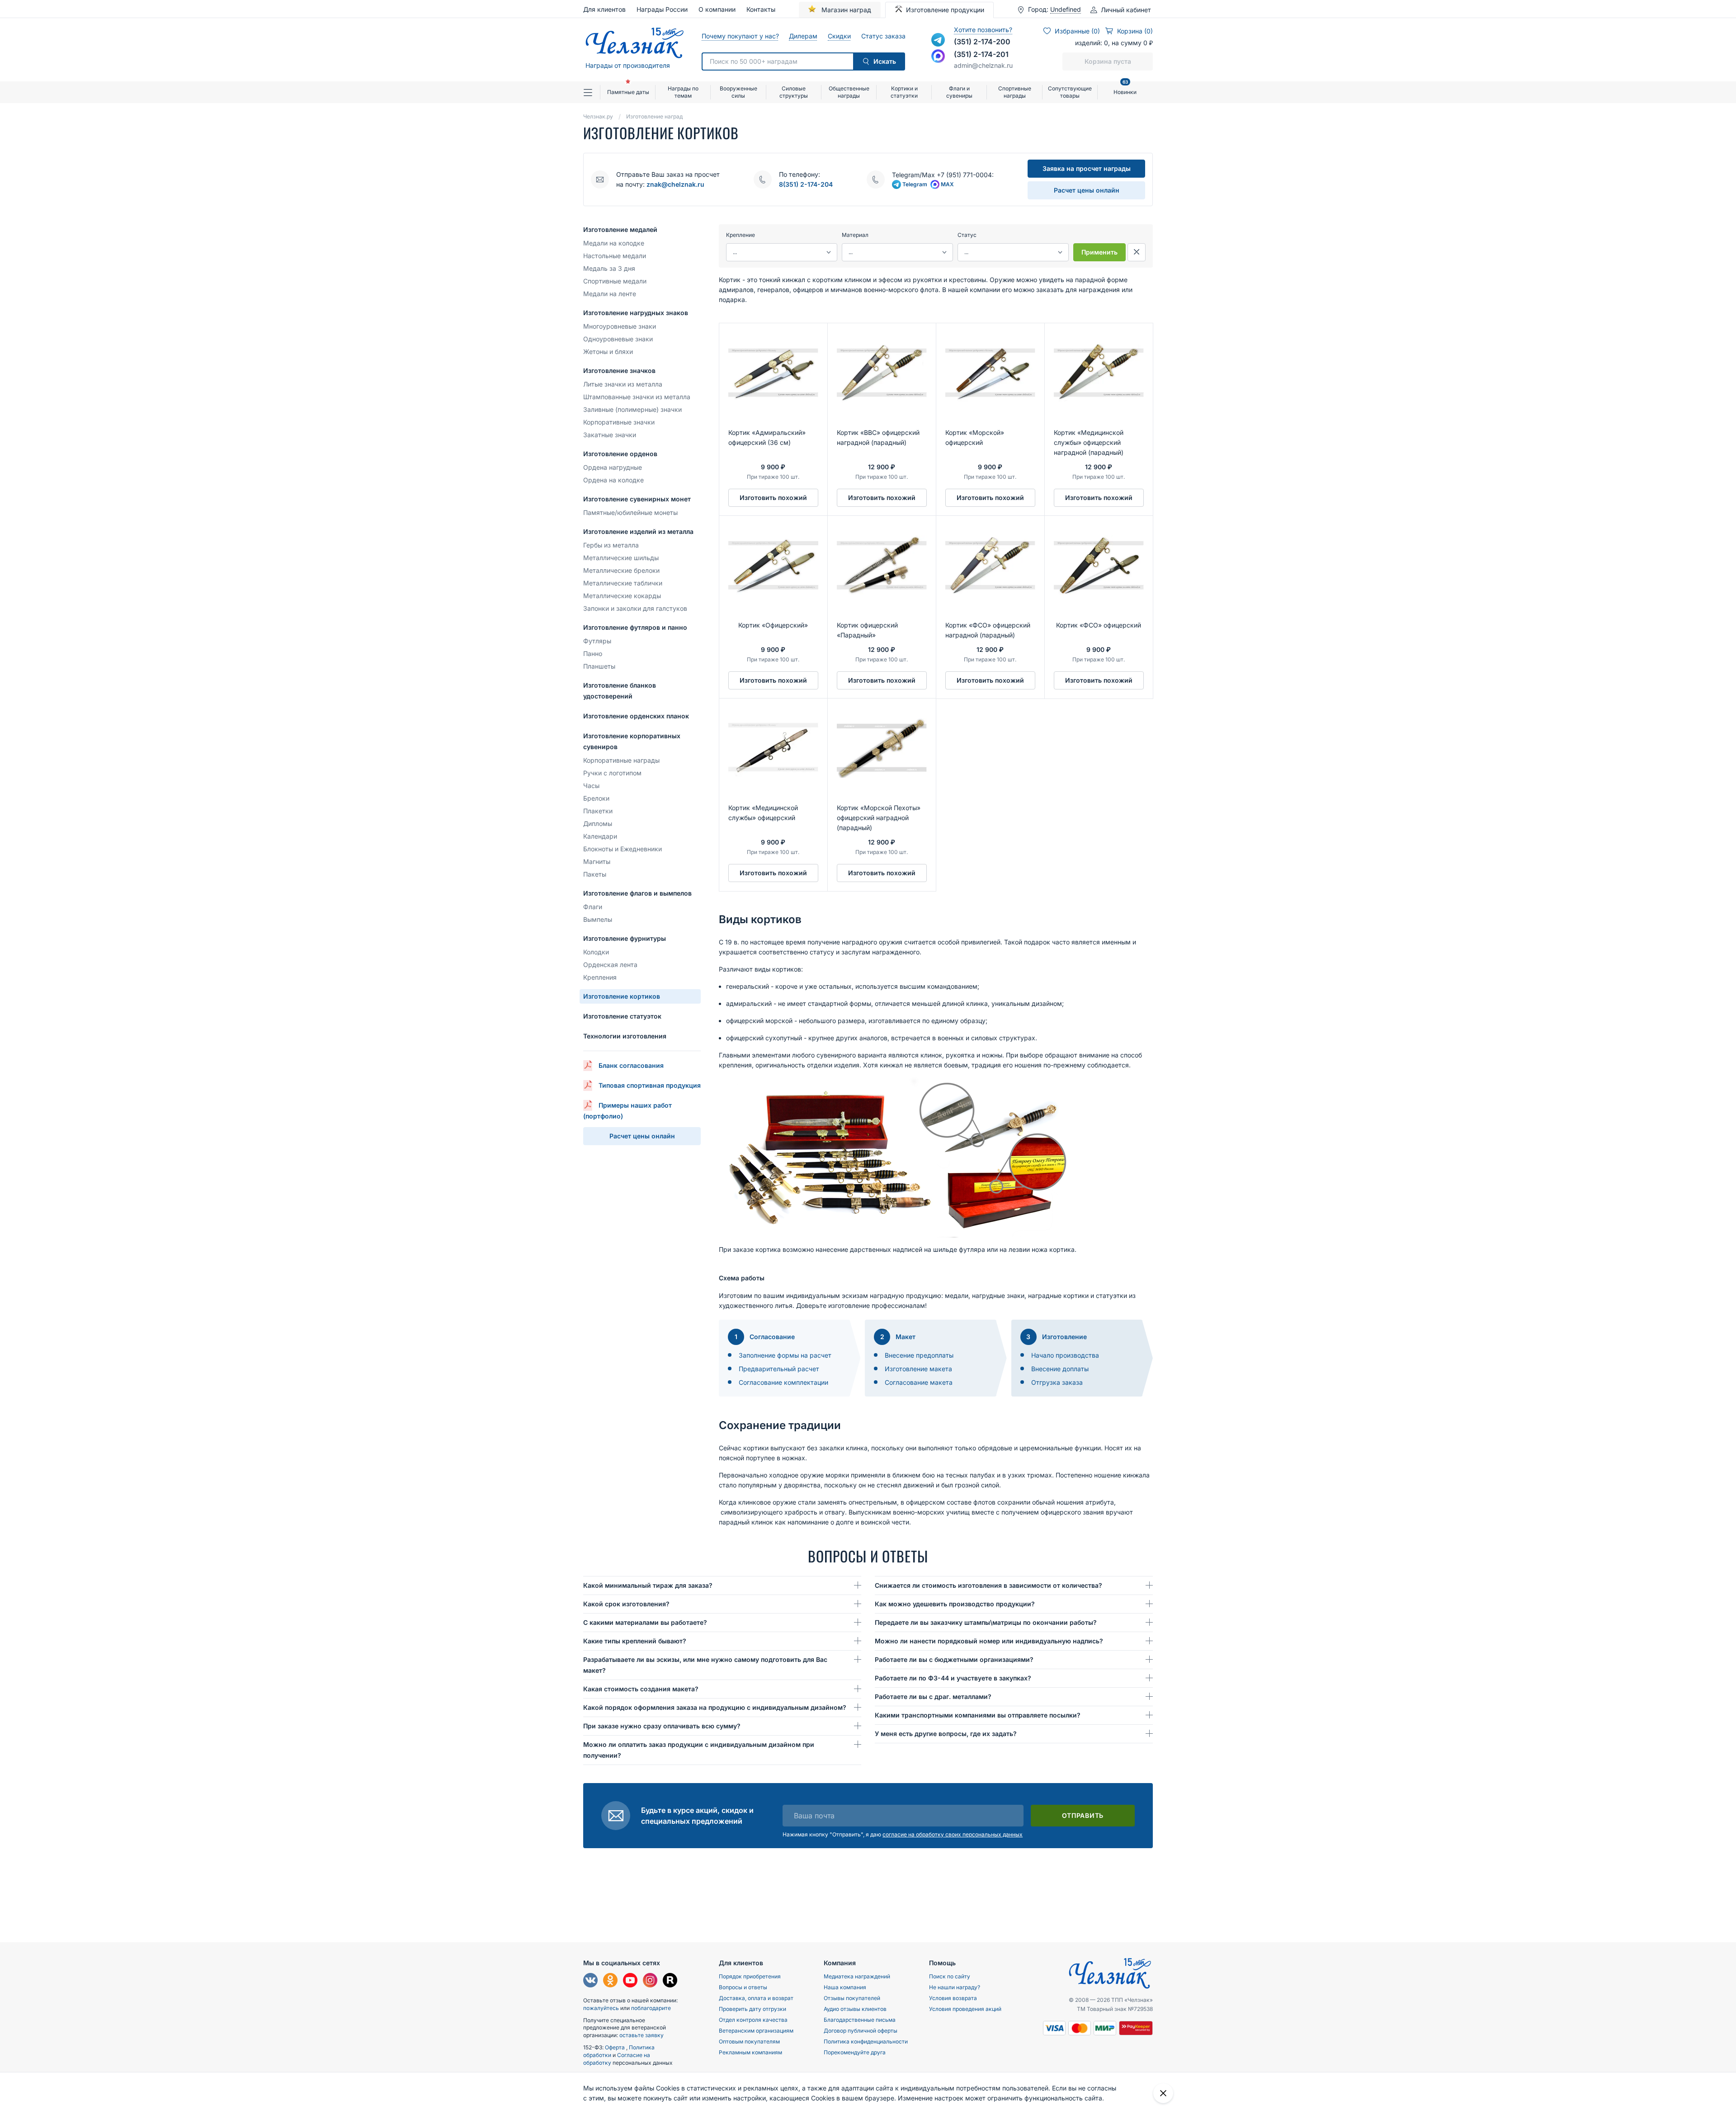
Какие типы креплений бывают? (635, 1641)
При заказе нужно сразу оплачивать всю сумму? (662, 1726)
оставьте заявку (642, 2035)
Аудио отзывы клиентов (855, 2009)
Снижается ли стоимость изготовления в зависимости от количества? (988, 1585)
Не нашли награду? (955, 1987)
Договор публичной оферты (861, 2031)
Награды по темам (683, 92)
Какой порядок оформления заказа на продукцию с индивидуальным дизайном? (715, 1707)
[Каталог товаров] (592, 92)
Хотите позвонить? (983, 30)
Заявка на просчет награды (1087, 168)
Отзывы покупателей (852, 1998)
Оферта (616, 2047)
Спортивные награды (1015, 92)
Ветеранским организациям (756, 2031)
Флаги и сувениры (959, 92)
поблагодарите (651, 2008)
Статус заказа (883, 36)
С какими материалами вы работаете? (645, 1622)
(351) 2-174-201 (981, 54)
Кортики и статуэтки (904, 92)
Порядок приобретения (750, 1976)
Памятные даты (628, 92)
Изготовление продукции (945, 10)
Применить (1099, 252)
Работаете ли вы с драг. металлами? (933, 1696)
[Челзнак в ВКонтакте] (590, 1981)
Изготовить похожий (773, 498)
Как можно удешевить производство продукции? (955, 1604)
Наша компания (845, 1987)
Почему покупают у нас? (740, 36)
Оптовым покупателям (749, 2041)
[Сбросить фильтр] (1137, 252)
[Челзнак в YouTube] (630, 1981)
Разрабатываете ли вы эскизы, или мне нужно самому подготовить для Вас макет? (705, 1665)
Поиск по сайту (950, 1976)
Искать (885, 61)
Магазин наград (845, 10)
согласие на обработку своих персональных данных (953, 1834)
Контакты (761, 9)
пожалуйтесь (601, 2008)
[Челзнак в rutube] (670, 1981)
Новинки (1125, 88)
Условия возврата (953, 1998)
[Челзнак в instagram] (650, 1981)
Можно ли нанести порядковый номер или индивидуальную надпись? (989, 1641)
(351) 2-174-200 (982, 42)
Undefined (1066, 9)
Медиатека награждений (857, 1976)
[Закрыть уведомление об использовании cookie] (1163, 2093)
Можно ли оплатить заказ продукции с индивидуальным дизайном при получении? (699, 1750)
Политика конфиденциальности (866, 2041)
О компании (717, 9)
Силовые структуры (794, 92)
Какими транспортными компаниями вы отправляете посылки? (978, 1715)
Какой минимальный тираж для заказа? (648, 1585)
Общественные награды (849, 92)
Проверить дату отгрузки (752, 2009)
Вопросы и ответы (743, 1987)
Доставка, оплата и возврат (756, 1998)
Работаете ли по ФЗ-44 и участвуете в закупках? (953, 1678)
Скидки (839, 36)
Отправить (1083, 1815)
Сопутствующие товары (1070, 92)
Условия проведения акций (965, 2009)
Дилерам (803, 36)
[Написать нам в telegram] (938, 40)
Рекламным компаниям (750, 2052)
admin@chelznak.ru (983, 65)
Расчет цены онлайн (1087, 190)
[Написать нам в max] (938, 56)
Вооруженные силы (738, 92)
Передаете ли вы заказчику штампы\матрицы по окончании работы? (986, 1622)
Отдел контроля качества (753, 2020)
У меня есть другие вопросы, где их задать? (946, 1734)
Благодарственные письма (860, 2020)
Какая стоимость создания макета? (641, 1689)
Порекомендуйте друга (855, 2052)
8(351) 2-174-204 (806, 184)
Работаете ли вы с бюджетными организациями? (954, 1659)
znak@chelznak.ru (675, 184)
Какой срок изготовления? (626, 1604)
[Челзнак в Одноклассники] (610, 1981)
